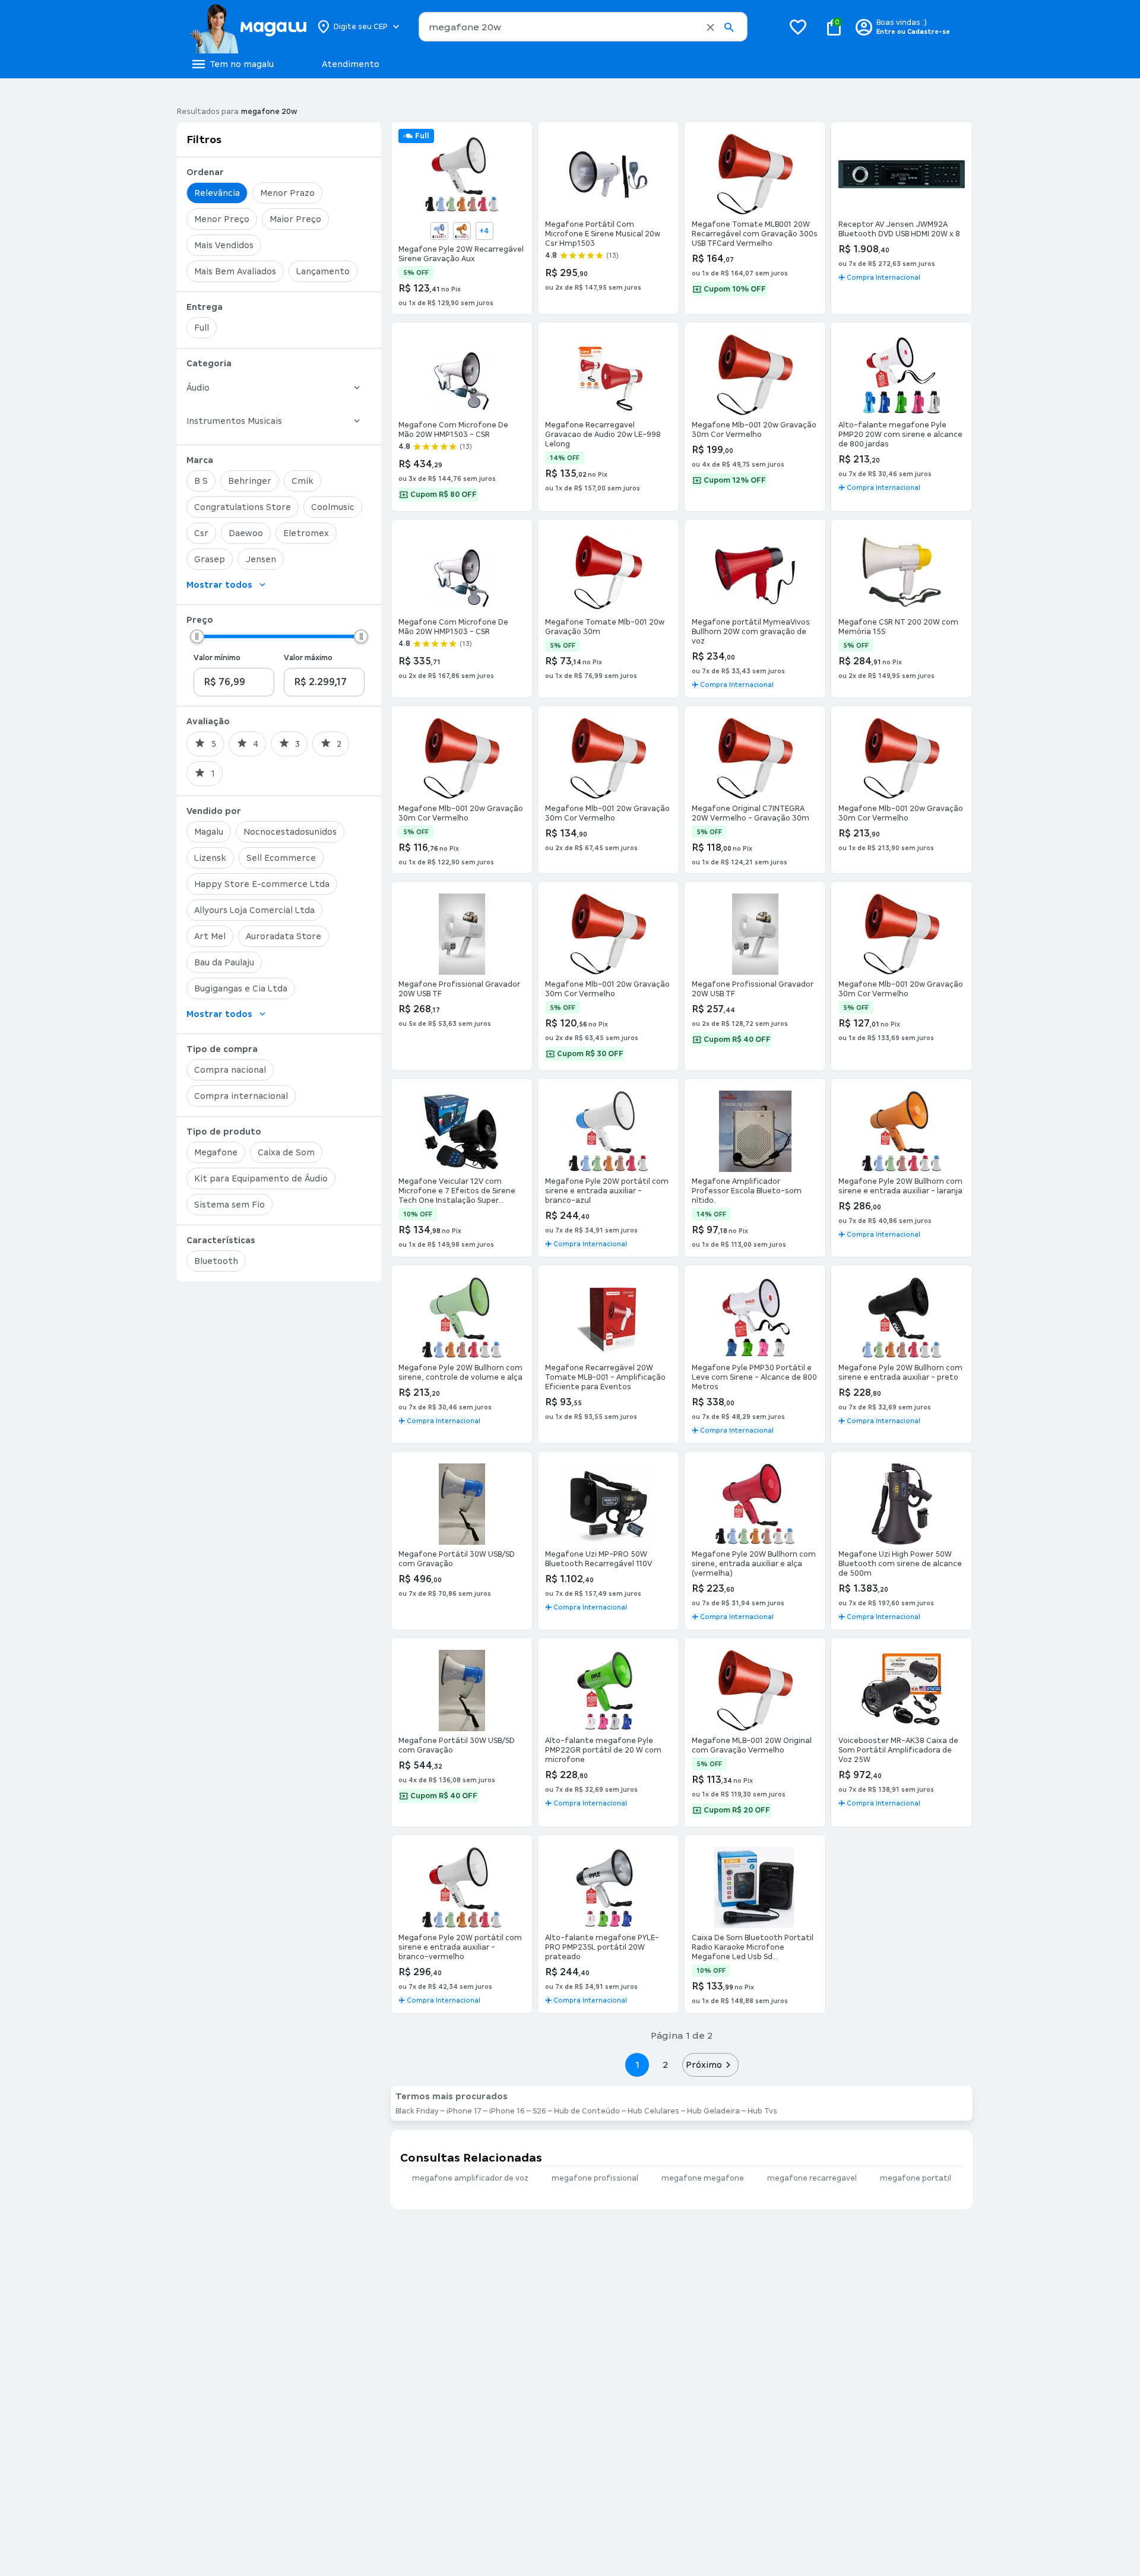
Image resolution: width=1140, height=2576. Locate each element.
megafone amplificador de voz (470, 2178)
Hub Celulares (653, 2111)
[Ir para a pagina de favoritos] (798, 27)
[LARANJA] (462, 231)
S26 (539, 2111)
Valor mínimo (217, 658)
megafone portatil (916, 2178)
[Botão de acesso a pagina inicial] (248, 27)
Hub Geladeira (713, 2111)
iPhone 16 (507, 2111)
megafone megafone (703, 2178)
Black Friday (417, 2111)
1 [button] (637, 2065)
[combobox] (583, 27)
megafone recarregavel (812, 2178)
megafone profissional (595, 2178)
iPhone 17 (464, 2111)
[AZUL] (439, 231)
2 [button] (666, 2065)
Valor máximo (308, 658)
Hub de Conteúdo (587, 2111)
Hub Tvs (762, 2111)
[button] (710, 27)
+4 (484, 231)
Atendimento (351, 64)
